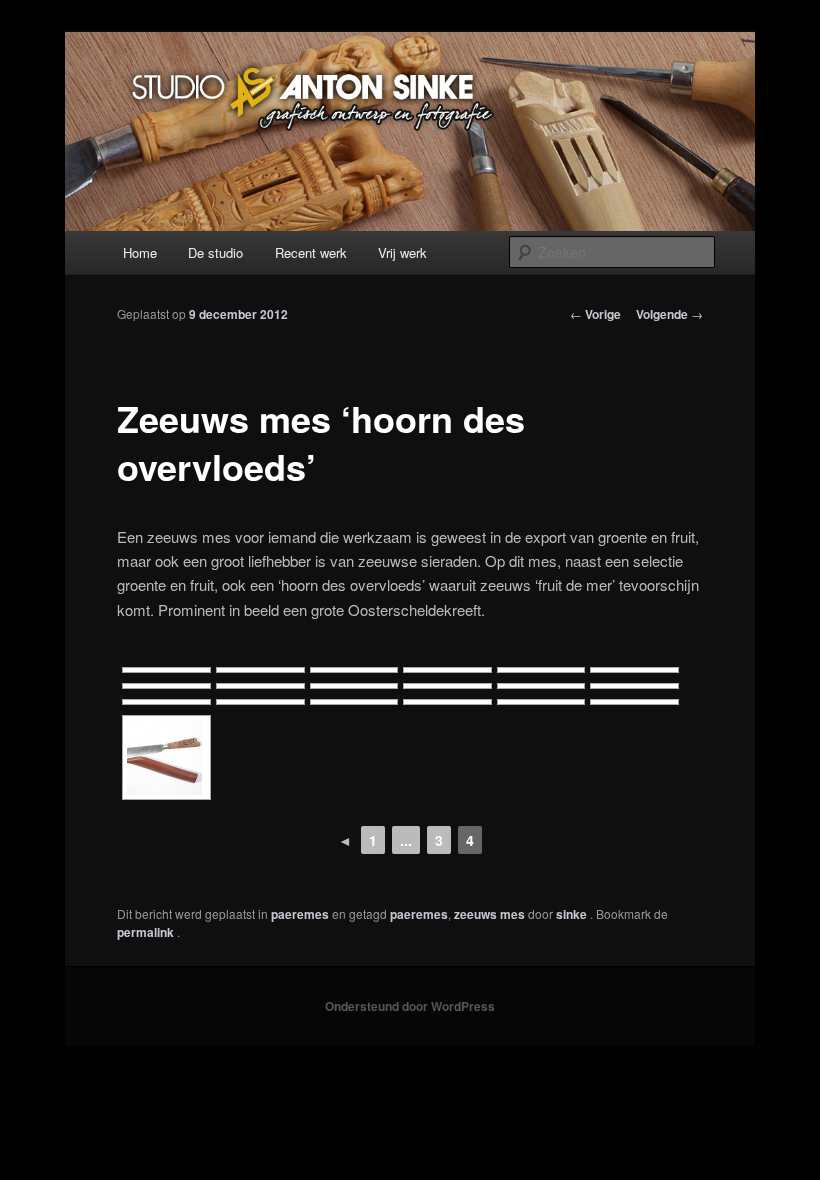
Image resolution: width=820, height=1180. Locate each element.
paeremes (300, 914)
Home (140, 252)
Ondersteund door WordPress (410, 1006)
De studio (215, 252)
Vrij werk (402, 252)
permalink (147, 932)
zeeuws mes (489, 914)
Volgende (669, 314)
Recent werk (311, 252)
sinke (573, 914)
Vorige (595, 314)
